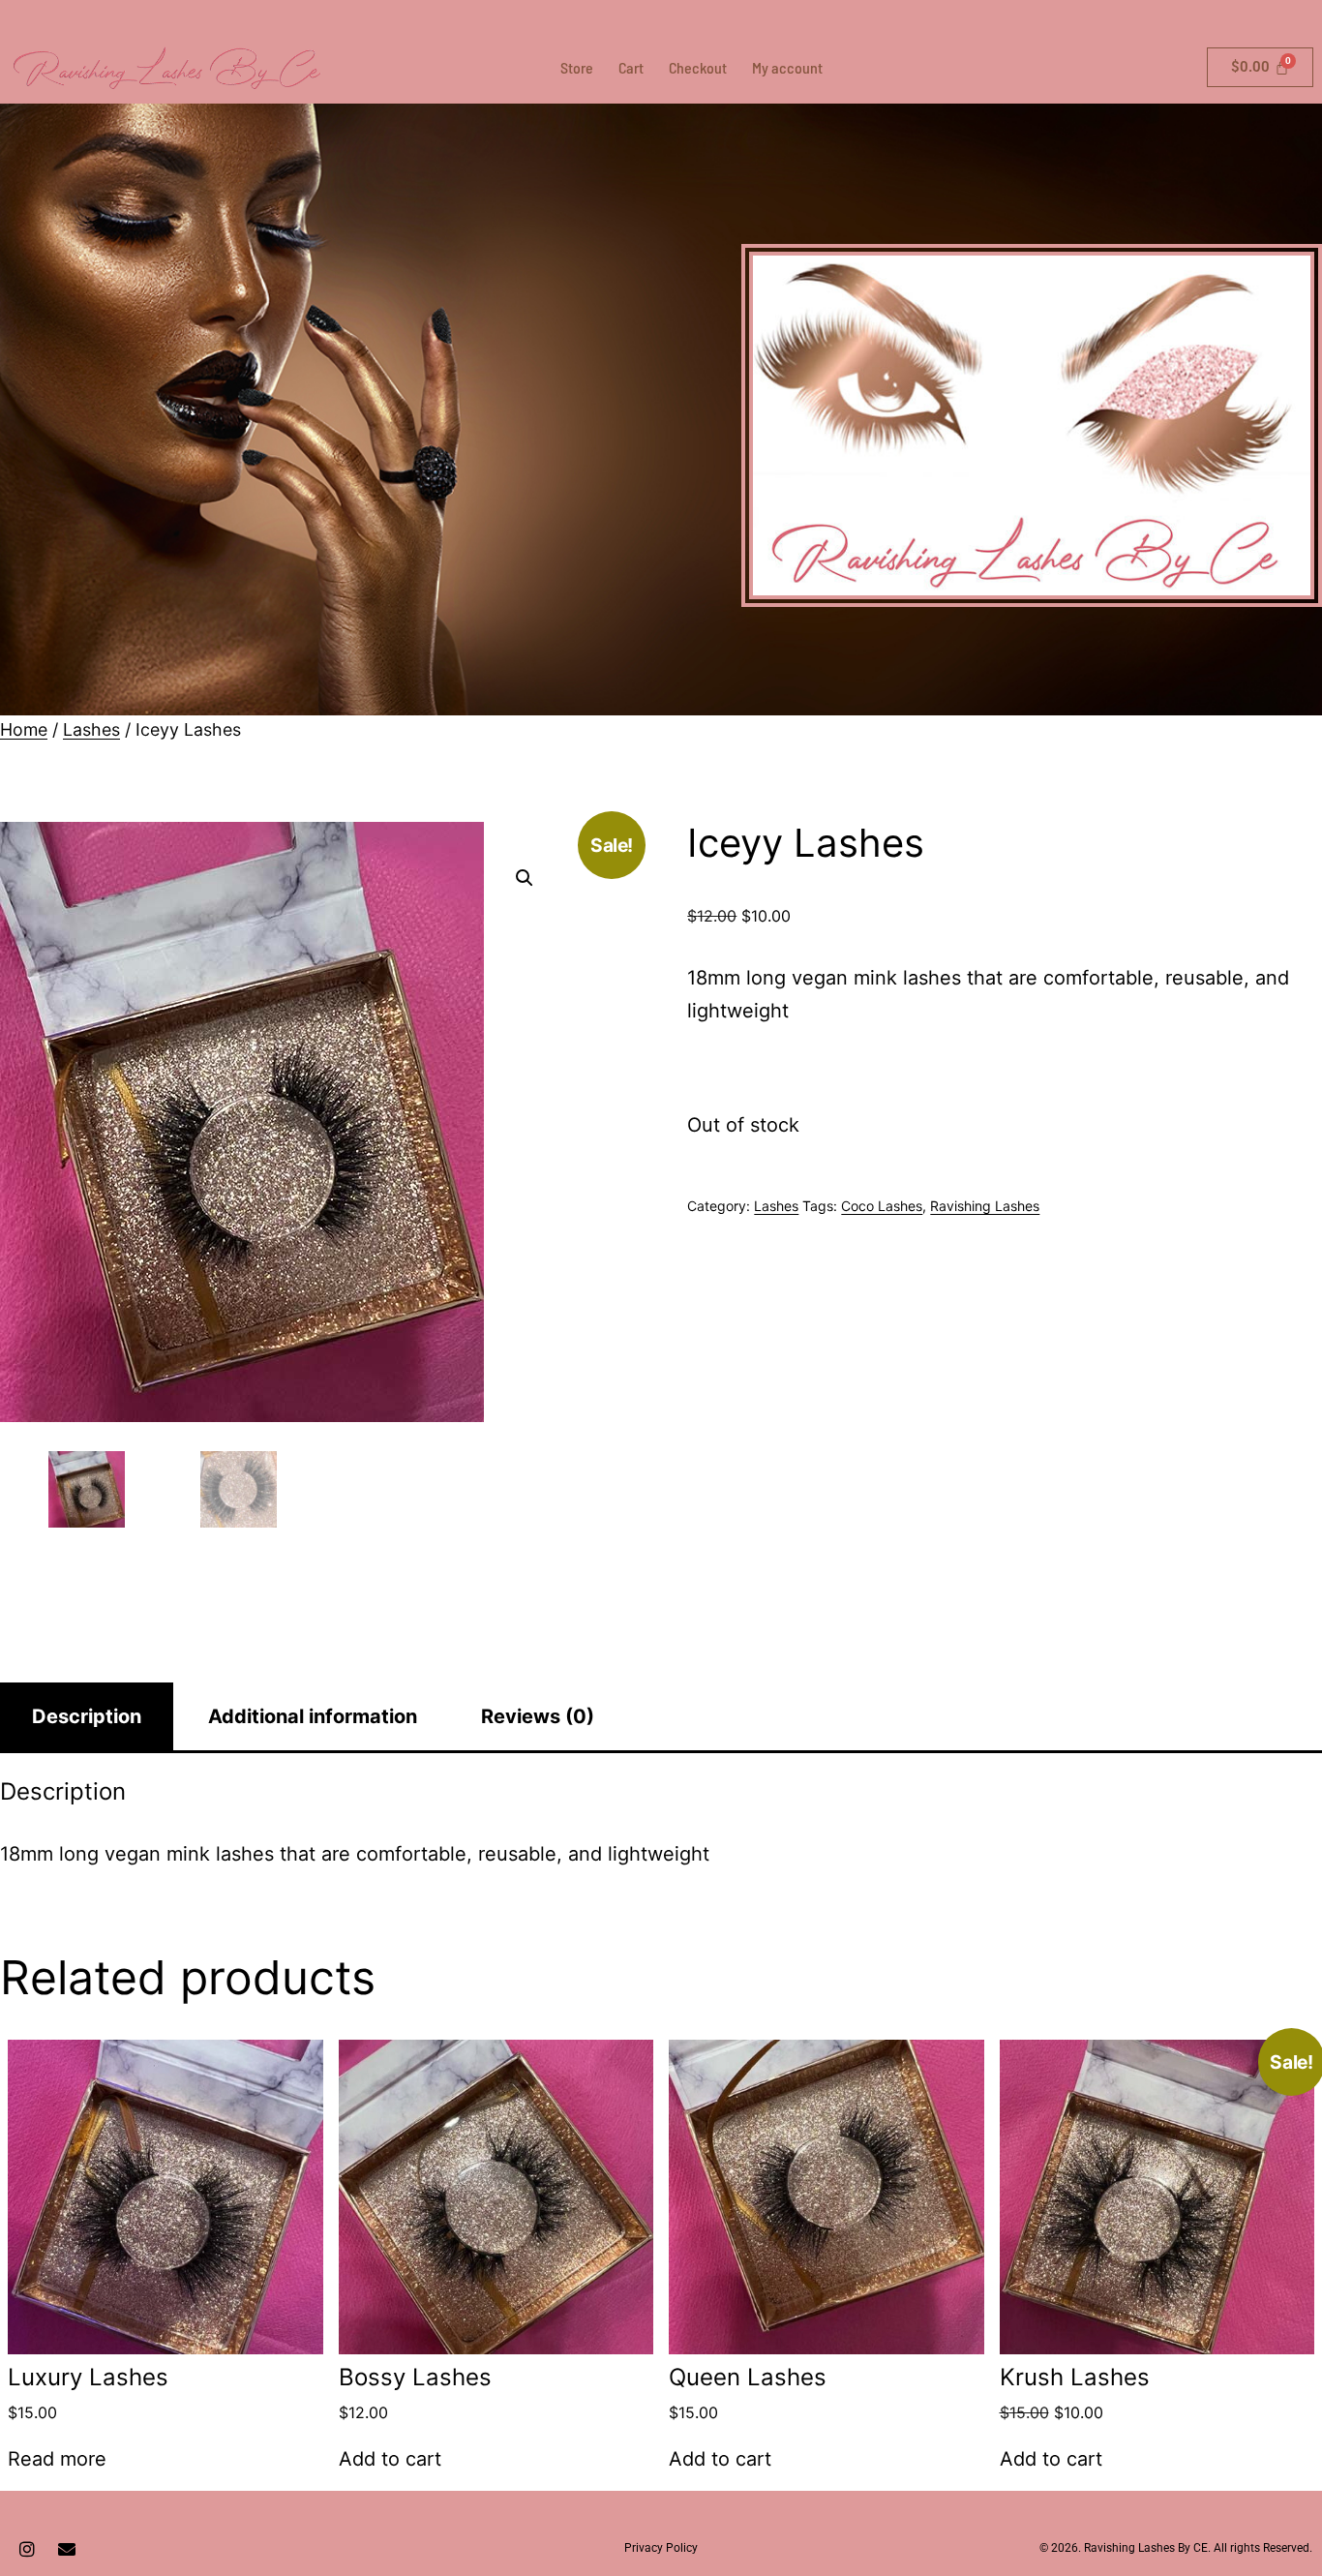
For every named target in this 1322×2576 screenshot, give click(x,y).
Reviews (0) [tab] (538, 1716)
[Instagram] (27, 2549)
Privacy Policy (661, 2548)
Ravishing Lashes (985, 1206)
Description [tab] (87, 1716)
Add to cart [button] (390, 2459)
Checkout (698, 67)
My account (787, 67)
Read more (57, 2459)
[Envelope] (67, 2549)
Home (24, 729)
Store (577, 67)
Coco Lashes (882, 1206)
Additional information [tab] (313, 1716)
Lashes (91, 729)
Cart (631, 67)
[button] (525, 878)
